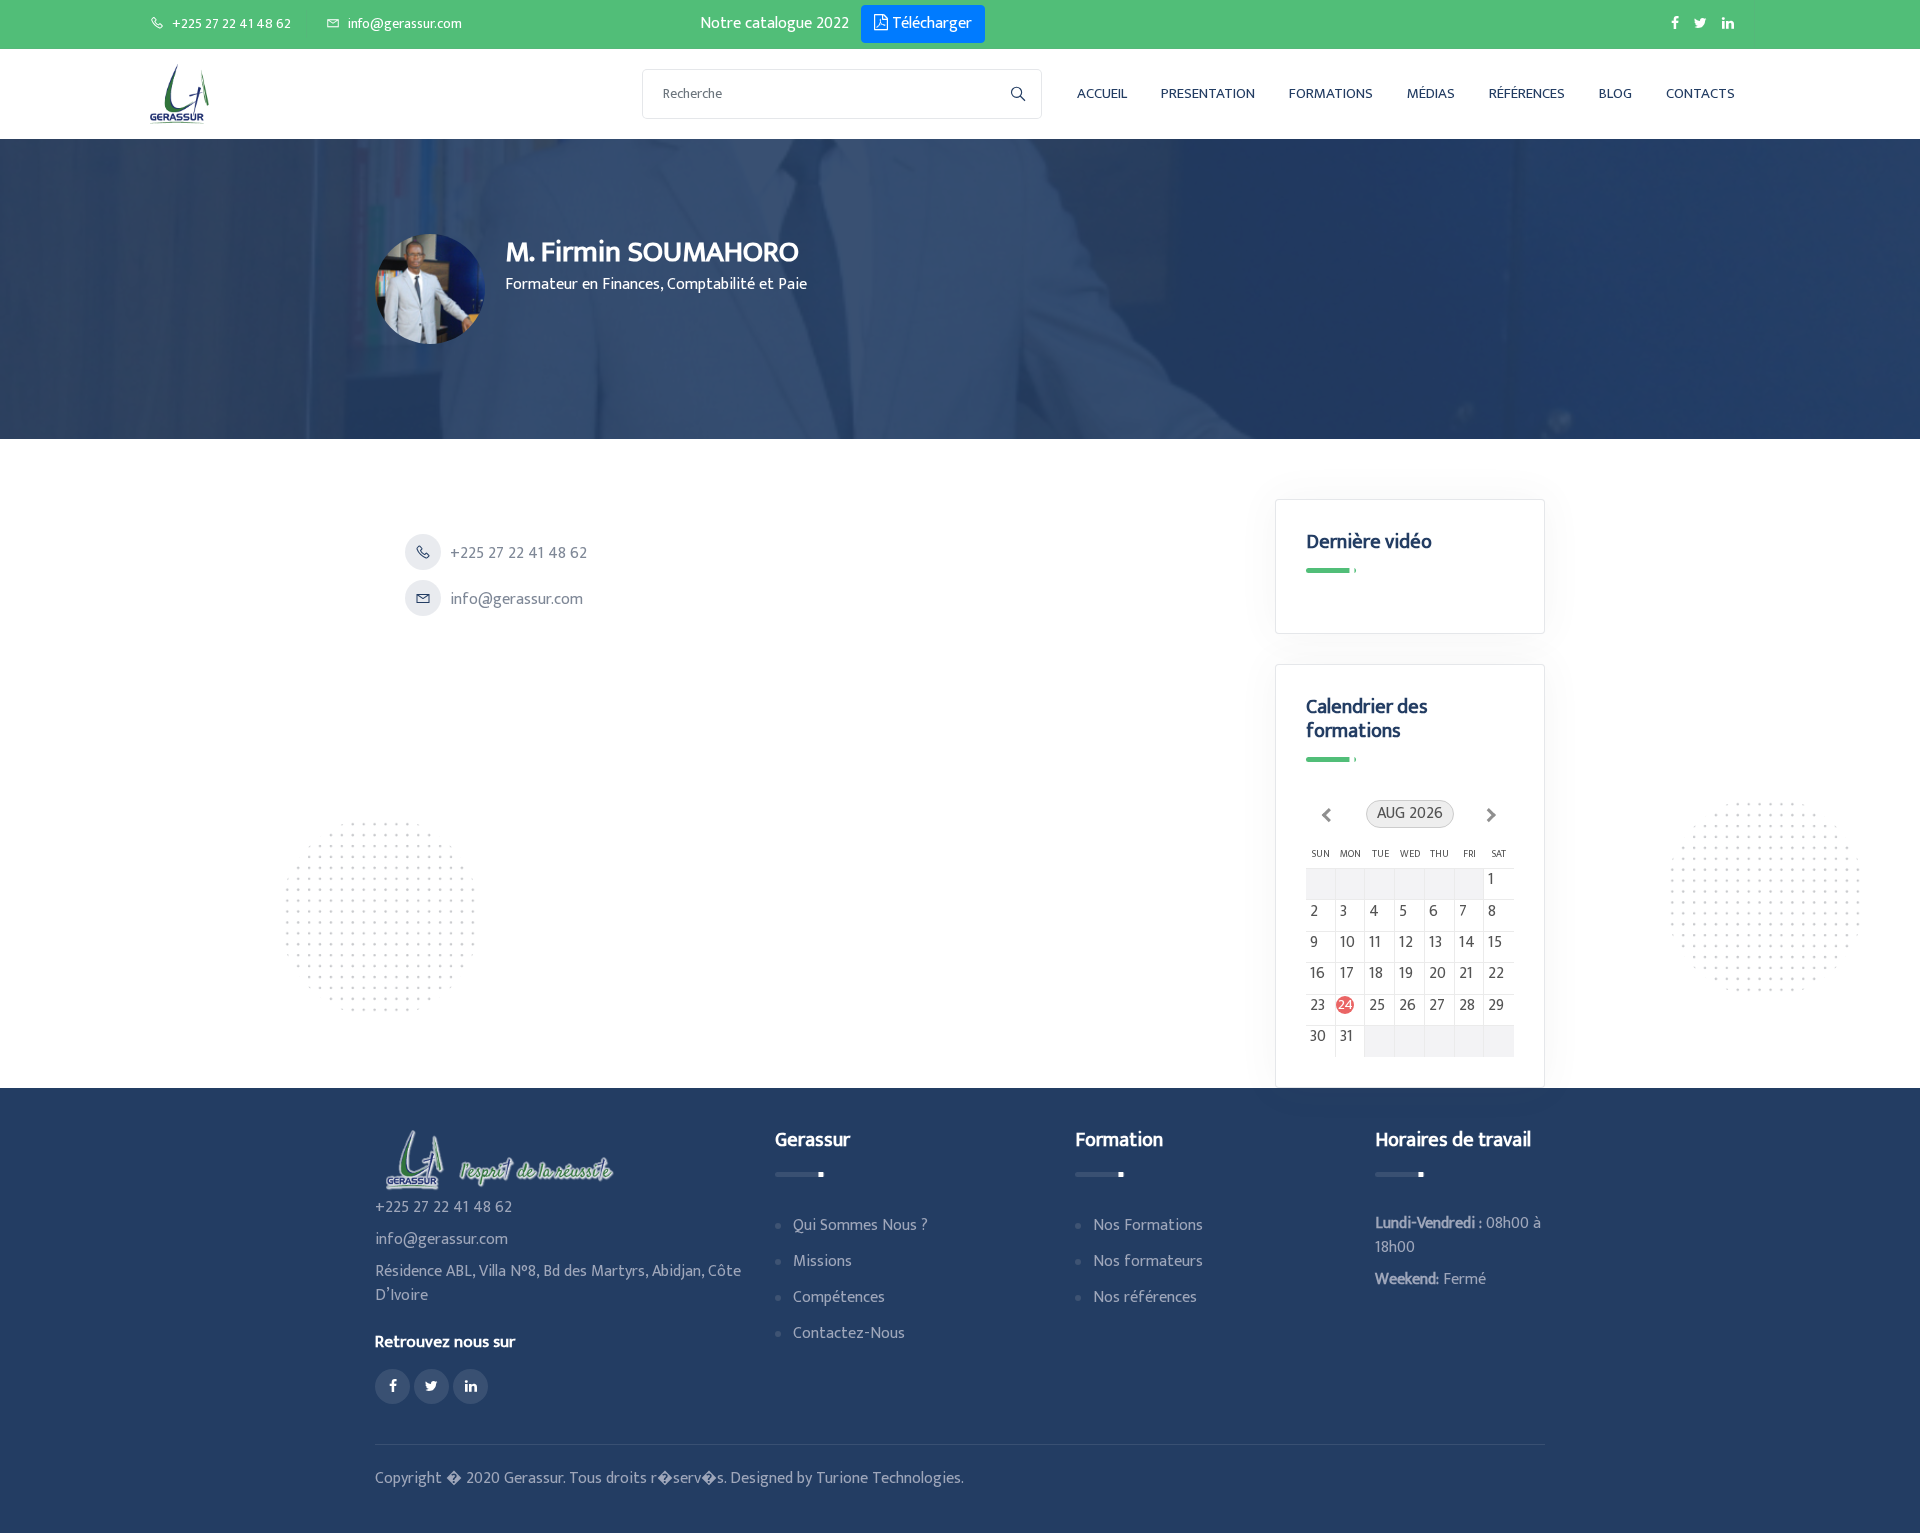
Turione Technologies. (890, 1478)
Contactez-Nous (849, 1333)
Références (1527, 93)
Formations (1331, 93)
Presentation (1208, 93)
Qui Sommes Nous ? (860, 1225)
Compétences (839, 1297)
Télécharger (930, 23)
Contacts (1700, 93)
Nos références (1145, 1297)
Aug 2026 (1410, 813)
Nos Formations (1148, 1225)
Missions (822, 1261)
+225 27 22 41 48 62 (231, 23)
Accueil (1102, 93)
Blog (1615, 93)
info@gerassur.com (405, 23)
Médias (1431, 93)
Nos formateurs (1148, 1261)
